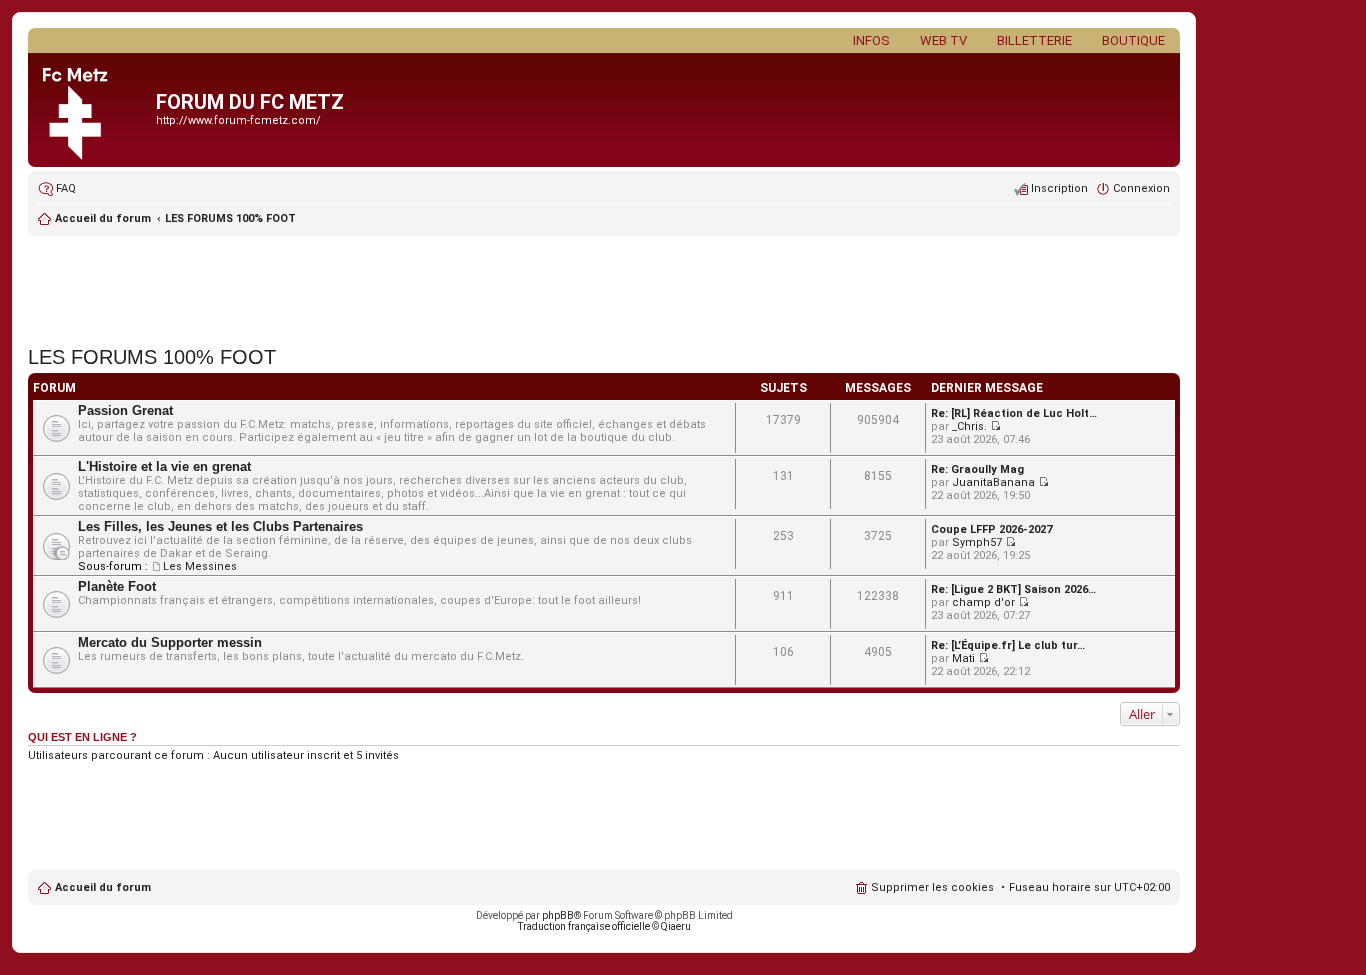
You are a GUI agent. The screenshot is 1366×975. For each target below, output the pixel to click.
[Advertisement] (604, 285)
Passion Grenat (125, 410)
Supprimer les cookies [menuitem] (932, 887)
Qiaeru (676, 926)
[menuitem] (57, 189)
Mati (963, 658)
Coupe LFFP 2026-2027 (991, 529)
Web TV (943, 40)
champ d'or (983, 602)
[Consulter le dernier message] (995, 426)
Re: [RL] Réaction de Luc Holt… (1014, 413)
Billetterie (1034, 40)
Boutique (1133, 40)
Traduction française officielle (584, 926)
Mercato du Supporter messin (170, 642)
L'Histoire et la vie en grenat (164, 466)
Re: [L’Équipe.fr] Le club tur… (1008, 645)
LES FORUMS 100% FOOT (230, 218)
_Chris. (969, 426)
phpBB (558, 915)
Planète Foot (117, 586)
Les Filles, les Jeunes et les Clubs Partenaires (220, 526)
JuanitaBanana (993, 482)
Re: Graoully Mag (977, 469)
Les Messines (200, 566)
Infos (871, 40)
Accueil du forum (103, 887)
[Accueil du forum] (94, 110)
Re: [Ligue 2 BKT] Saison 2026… (1013, 589)
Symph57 (977, 542)
